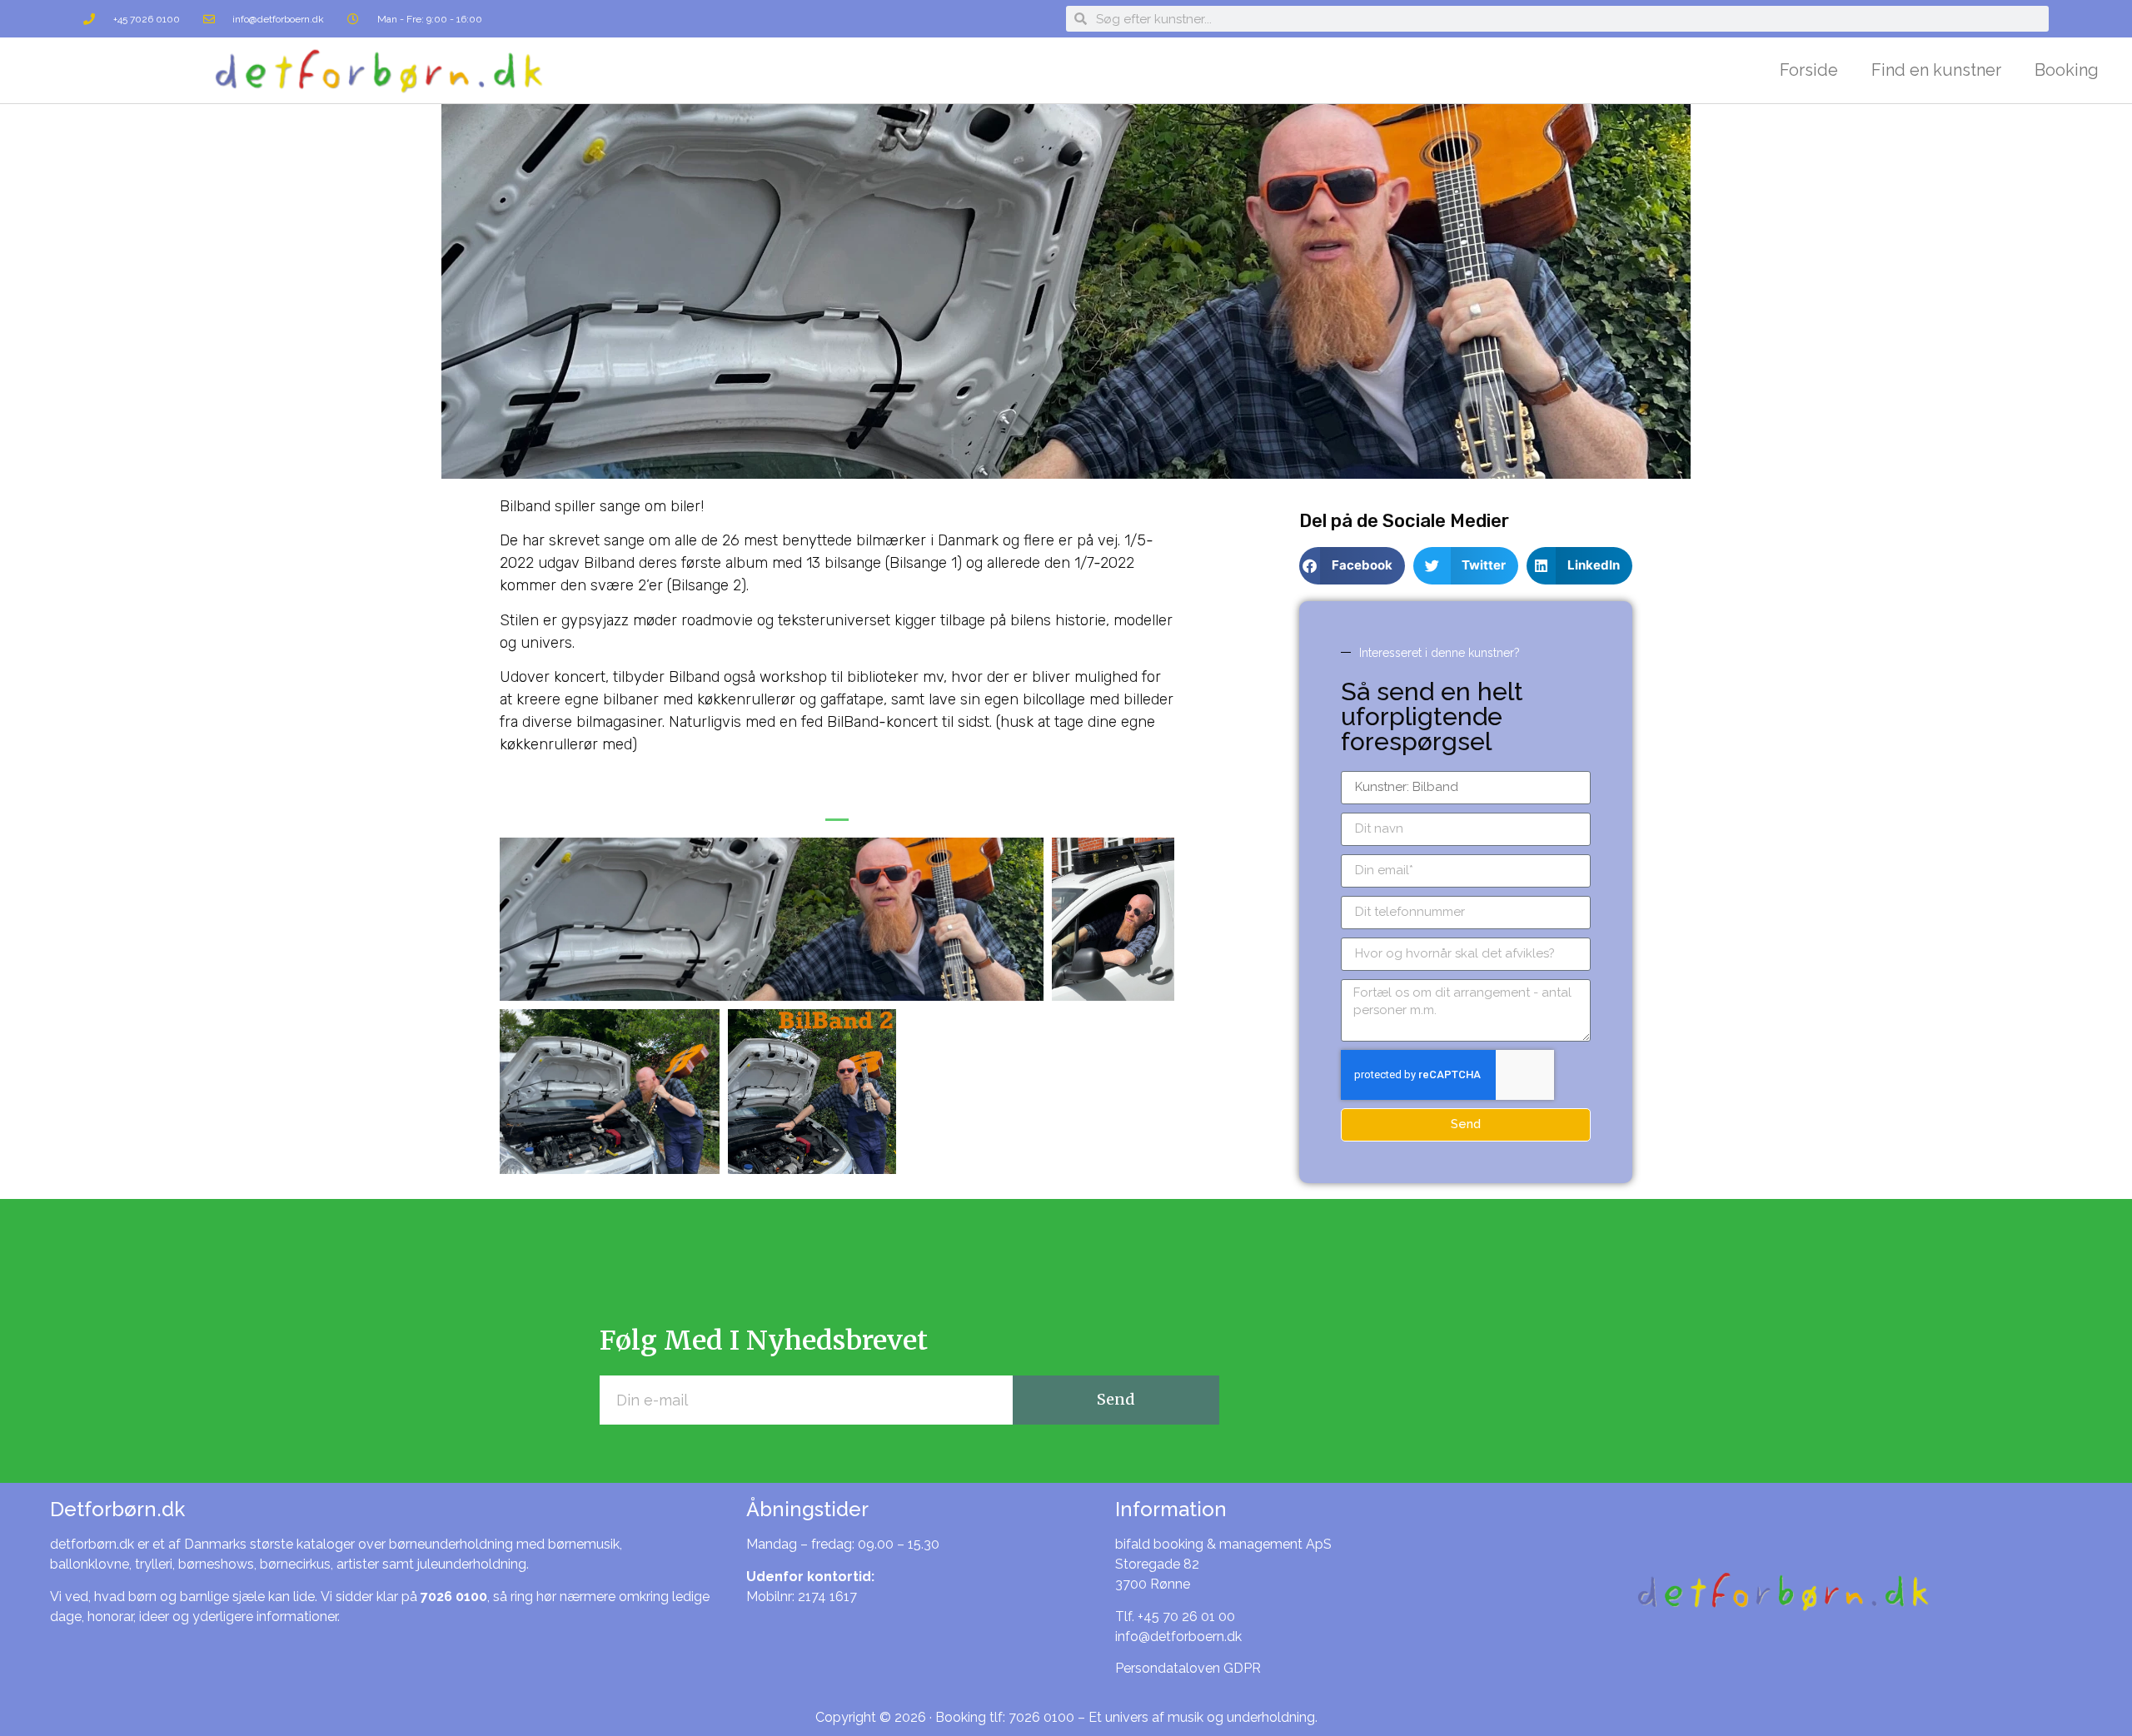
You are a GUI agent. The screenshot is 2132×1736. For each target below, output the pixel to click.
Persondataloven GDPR (1188, 1668)
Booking (2067, 70)
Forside (1809, 70)
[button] (837, 815)
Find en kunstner (1936, 70)
